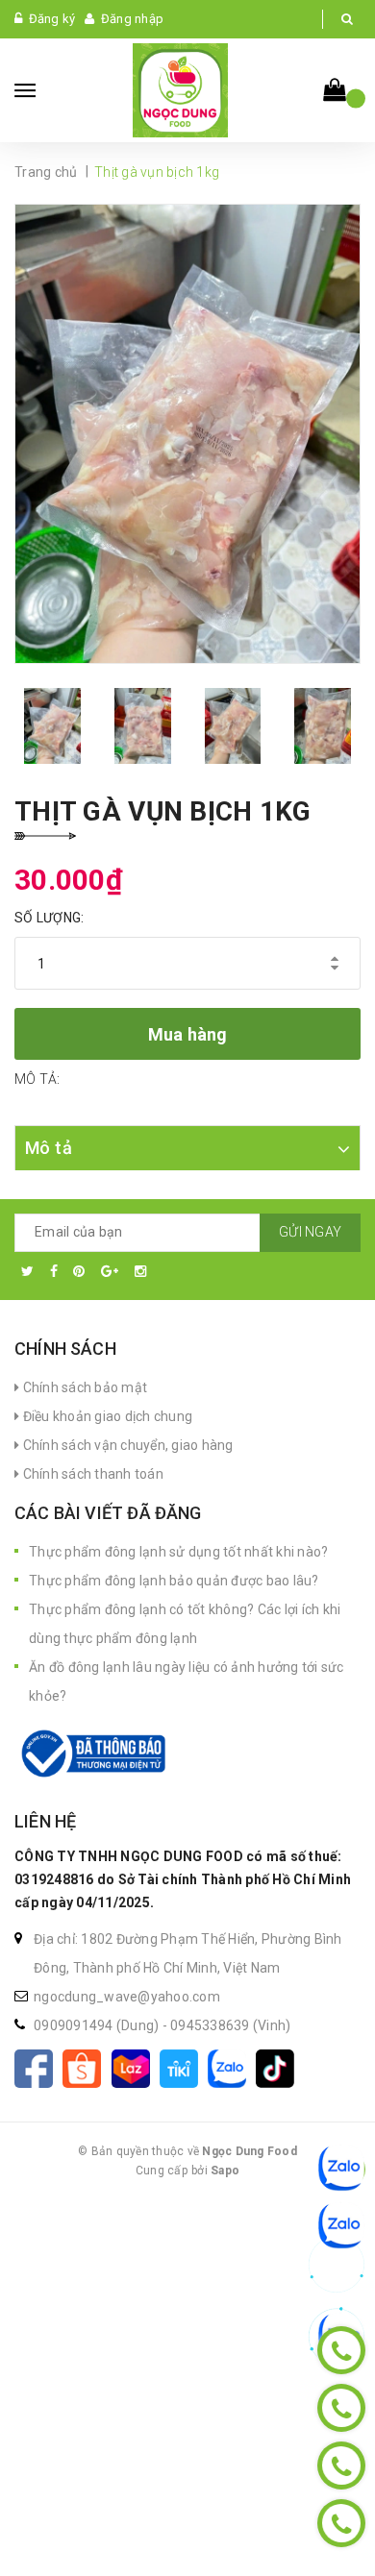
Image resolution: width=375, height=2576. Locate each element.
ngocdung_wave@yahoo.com (127, 1997)
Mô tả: (37, 1079)
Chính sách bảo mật (83, 1387)
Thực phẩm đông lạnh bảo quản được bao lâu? (174, 1581)
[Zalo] (232, 2067)
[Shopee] (87, 2067)
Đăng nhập (132, 19)
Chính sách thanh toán (91, 1474)
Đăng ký (52, 19)
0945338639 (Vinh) (230, 2025)
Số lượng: (49, 918)
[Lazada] (136, 2067)
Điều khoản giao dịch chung (106, 1416)
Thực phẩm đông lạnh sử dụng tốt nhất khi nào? (178, 1552)
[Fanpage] (38, 2067)
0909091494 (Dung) (98, 2025)
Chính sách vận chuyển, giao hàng (126, 1445)
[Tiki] (184, 2067)
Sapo (225, 2171)
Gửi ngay (310, 1232)
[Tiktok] (278, 2067)
